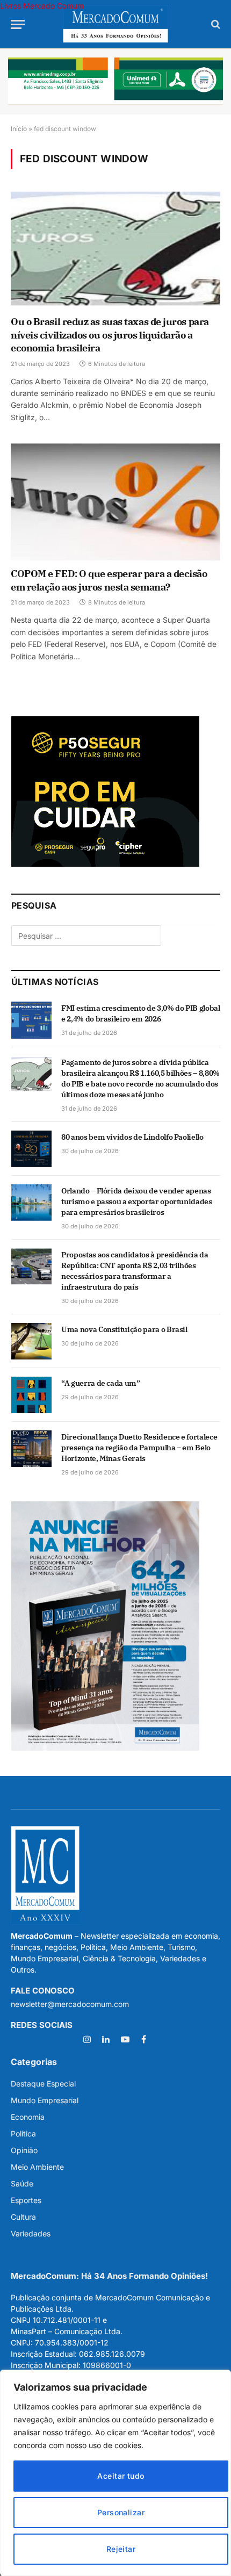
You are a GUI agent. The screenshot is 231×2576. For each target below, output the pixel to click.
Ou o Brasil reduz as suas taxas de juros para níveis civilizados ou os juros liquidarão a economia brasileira (110, 335)
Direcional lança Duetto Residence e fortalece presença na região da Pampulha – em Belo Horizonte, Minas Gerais (139, 1448)
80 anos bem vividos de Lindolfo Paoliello (132, 1137)
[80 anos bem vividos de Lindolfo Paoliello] (31, 1149)
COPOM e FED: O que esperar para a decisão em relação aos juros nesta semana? (109, 580)
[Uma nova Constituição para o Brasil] (31, 1341)
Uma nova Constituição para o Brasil (124, 1329)
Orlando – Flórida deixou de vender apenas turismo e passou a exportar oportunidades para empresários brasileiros (137, 1201)
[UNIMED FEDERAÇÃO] (115, 81)
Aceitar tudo (121, 2476)
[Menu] (18, 24)
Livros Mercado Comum (42, 6)
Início (19, 129)
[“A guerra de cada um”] (31, 1395)
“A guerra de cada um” (101, 1383)
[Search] (215, 24)
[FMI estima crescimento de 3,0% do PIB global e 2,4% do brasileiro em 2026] (31, 1020)
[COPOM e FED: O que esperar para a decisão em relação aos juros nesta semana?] (115, 502)
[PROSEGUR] (105, 864)
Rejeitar (121, 2549)
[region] (115, 2473)
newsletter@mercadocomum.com (70, 2004)
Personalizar (121, 2512)
